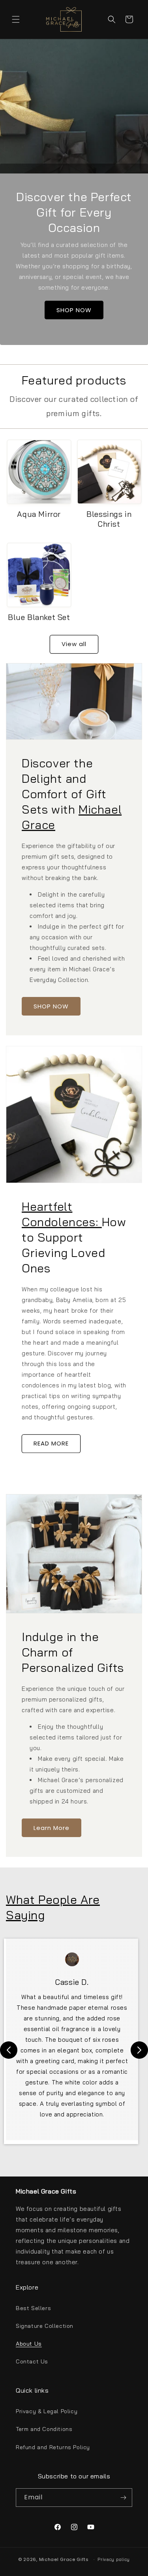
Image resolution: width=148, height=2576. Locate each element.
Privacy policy (114, 2559)
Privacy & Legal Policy (47, 2411)
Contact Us (32, 2361)
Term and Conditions (44, 2429)
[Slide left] (9, 2050)
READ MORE (51, 1443)
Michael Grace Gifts (64, 2559)
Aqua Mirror (39, 514)
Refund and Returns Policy (53, 2447)
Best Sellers (33, 2308)
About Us (29, 2344)
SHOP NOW (74, 310)
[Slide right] (139, 2050)
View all (74, 644)
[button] (16, 19)
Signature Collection (45, 2326)
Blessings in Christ (109, 519)
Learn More (52, 1827)
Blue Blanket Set (39, 617)
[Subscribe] (123, 2498)
